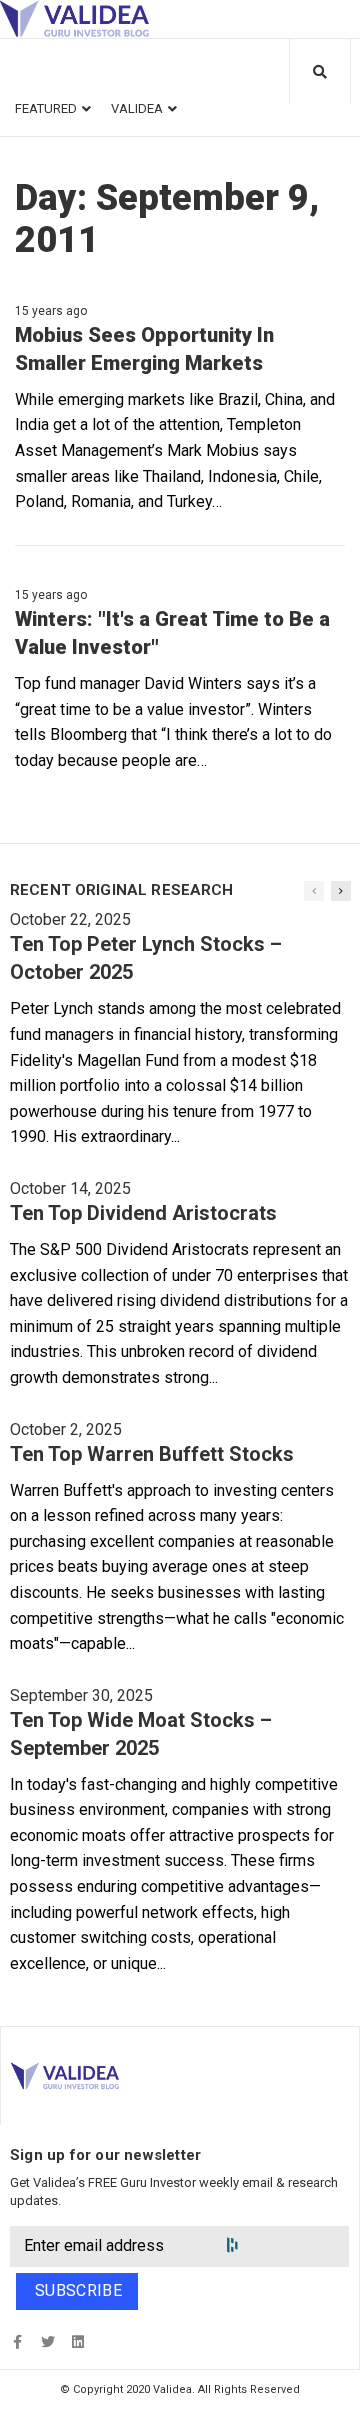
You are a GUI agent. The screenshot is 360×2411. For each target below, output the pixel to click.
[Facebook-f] (17, 2341)
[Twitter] (47, 2341)
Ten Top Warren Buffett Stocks (152, 1454)
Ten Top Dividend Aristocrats (143, 1213)
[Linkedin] (77, 2341)
